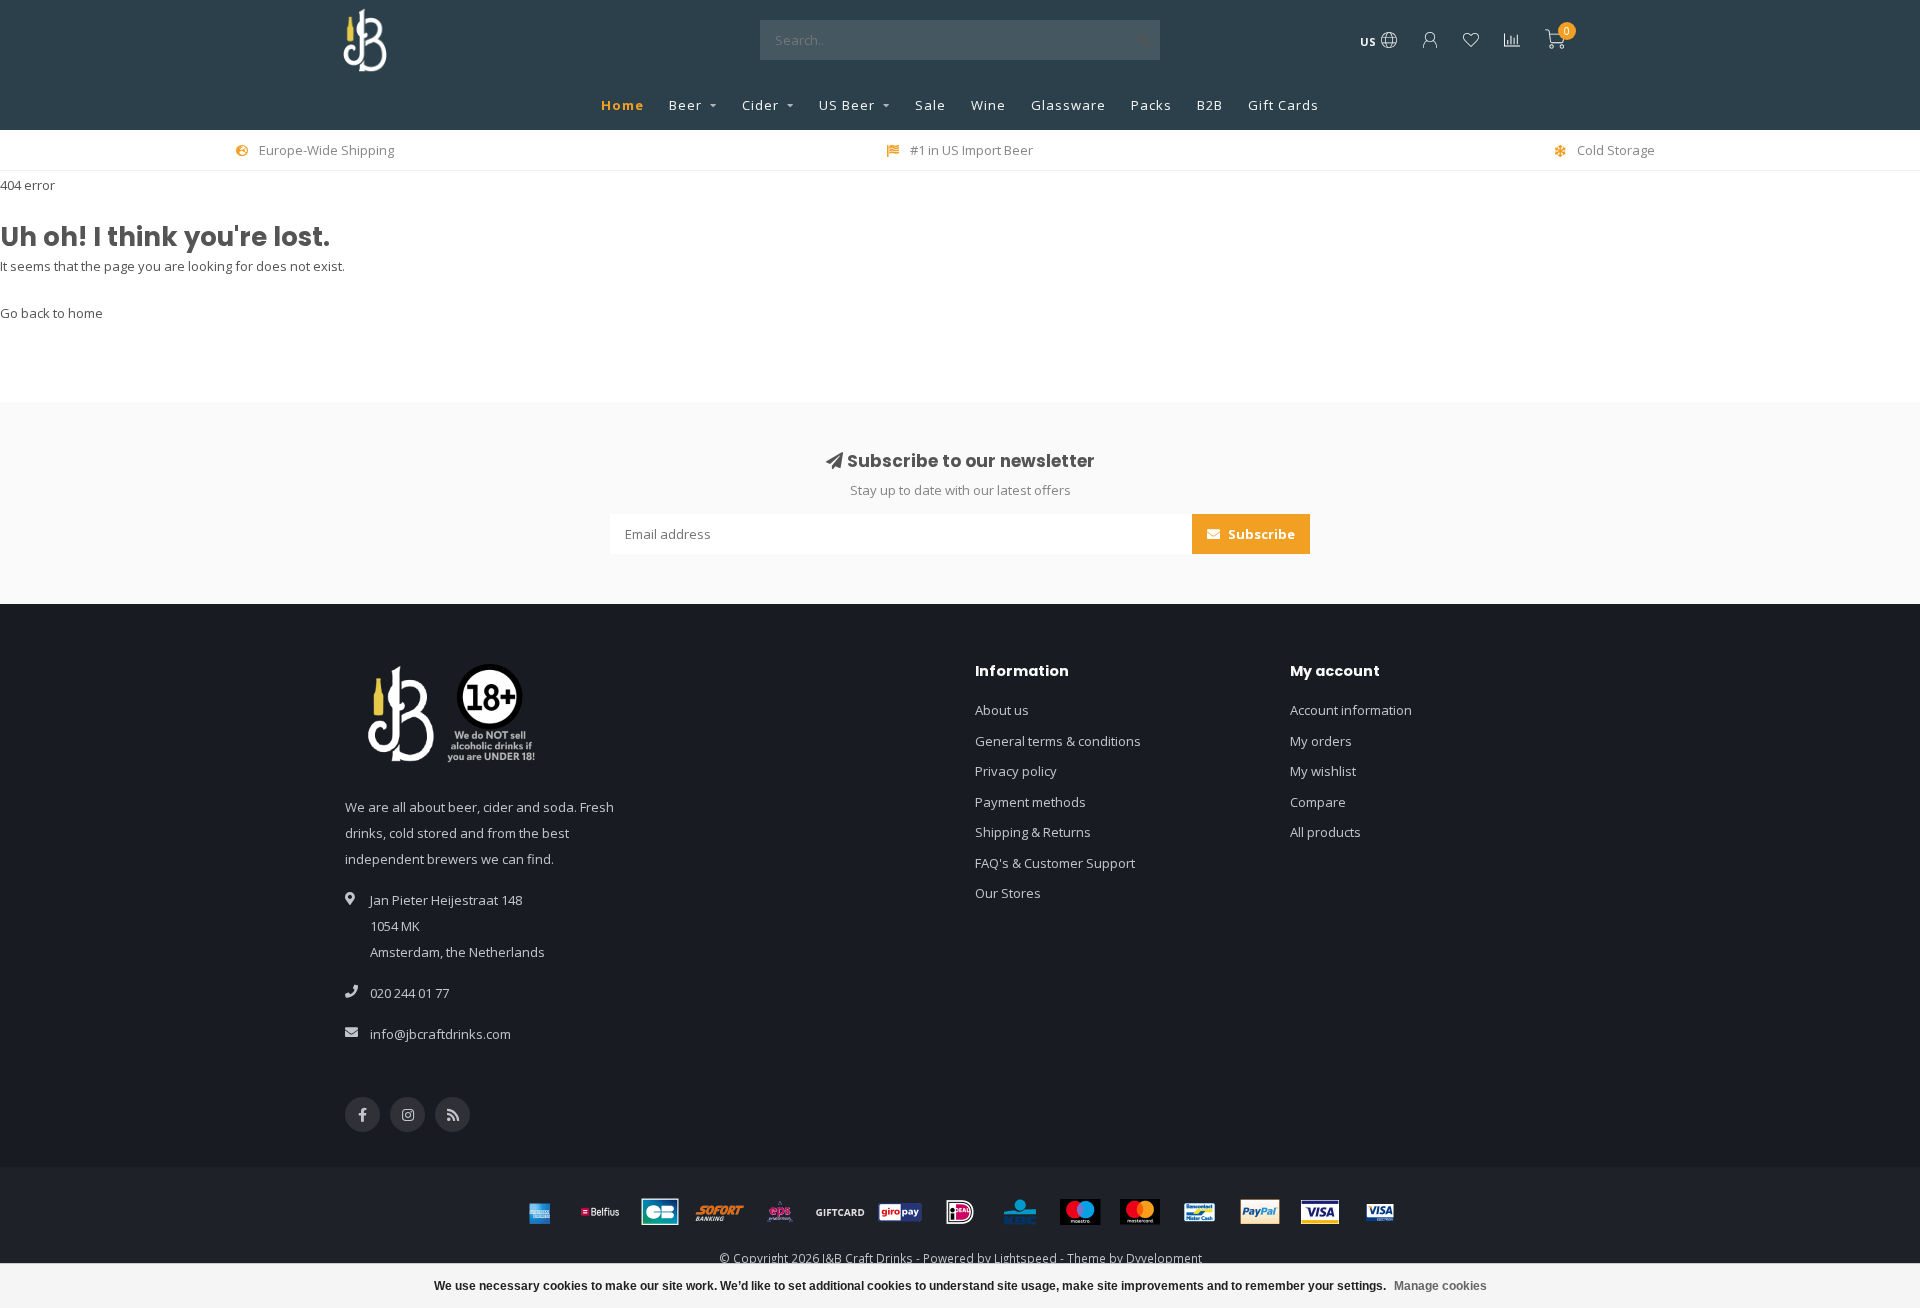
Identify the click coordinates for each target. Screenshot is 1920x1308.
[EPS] (780, 1212)
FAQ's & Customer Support (1055, 863)
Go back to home (51, 313)
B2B (1210, 105)
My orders (1321, 741)
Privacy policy (1016, 771)
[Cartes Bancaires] (660, 1212)
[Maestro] (1080, 1212)
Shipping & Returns (1033, 832)
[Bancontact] (1200, 1212)
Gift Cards (1283, 105)
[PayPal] (1260, 1212)
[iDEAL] (960, 1212)
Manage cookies (1440, 1286)
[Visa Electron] (1380, 1212)
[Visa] (1320, 1212)
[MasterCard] (1140, 1212)
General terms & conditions (1058, 741)
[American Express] (540, 1212)
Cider (760, 105)
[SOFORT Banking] (720, 1212)
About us (1002, 710)
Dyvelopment (1164, 1258)
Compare (1318, 802)
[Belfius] (600, 1212)
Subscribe (1260, 534)
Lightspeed (1025, 1258)
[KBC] (1020, 1212)
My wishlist (1323, 771)
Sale (930, 105)
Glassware (1068, 105)
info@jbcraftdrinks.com (440, 1034)
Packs (1151, 105)
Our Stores (1008, 893)
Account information (1351, 710)
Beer (685, 105)
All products (1325, 832)
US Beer (847, 105)
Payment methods (1030, 802)
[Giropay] (900, 1212)
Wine (988, 105)
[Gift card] (840, 1212)
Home (622, 105)
